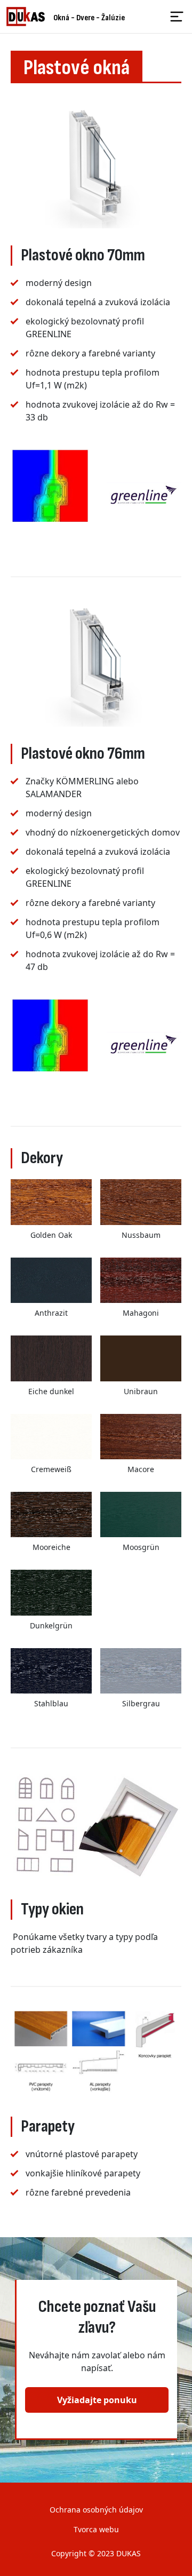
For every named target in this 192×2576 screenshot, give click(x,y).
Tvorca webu (96, 2529)
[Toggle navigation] (177, 17)
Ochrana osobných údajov (96, 2510)
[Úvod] (30, 17)
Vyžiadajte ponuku (97, 2400)
